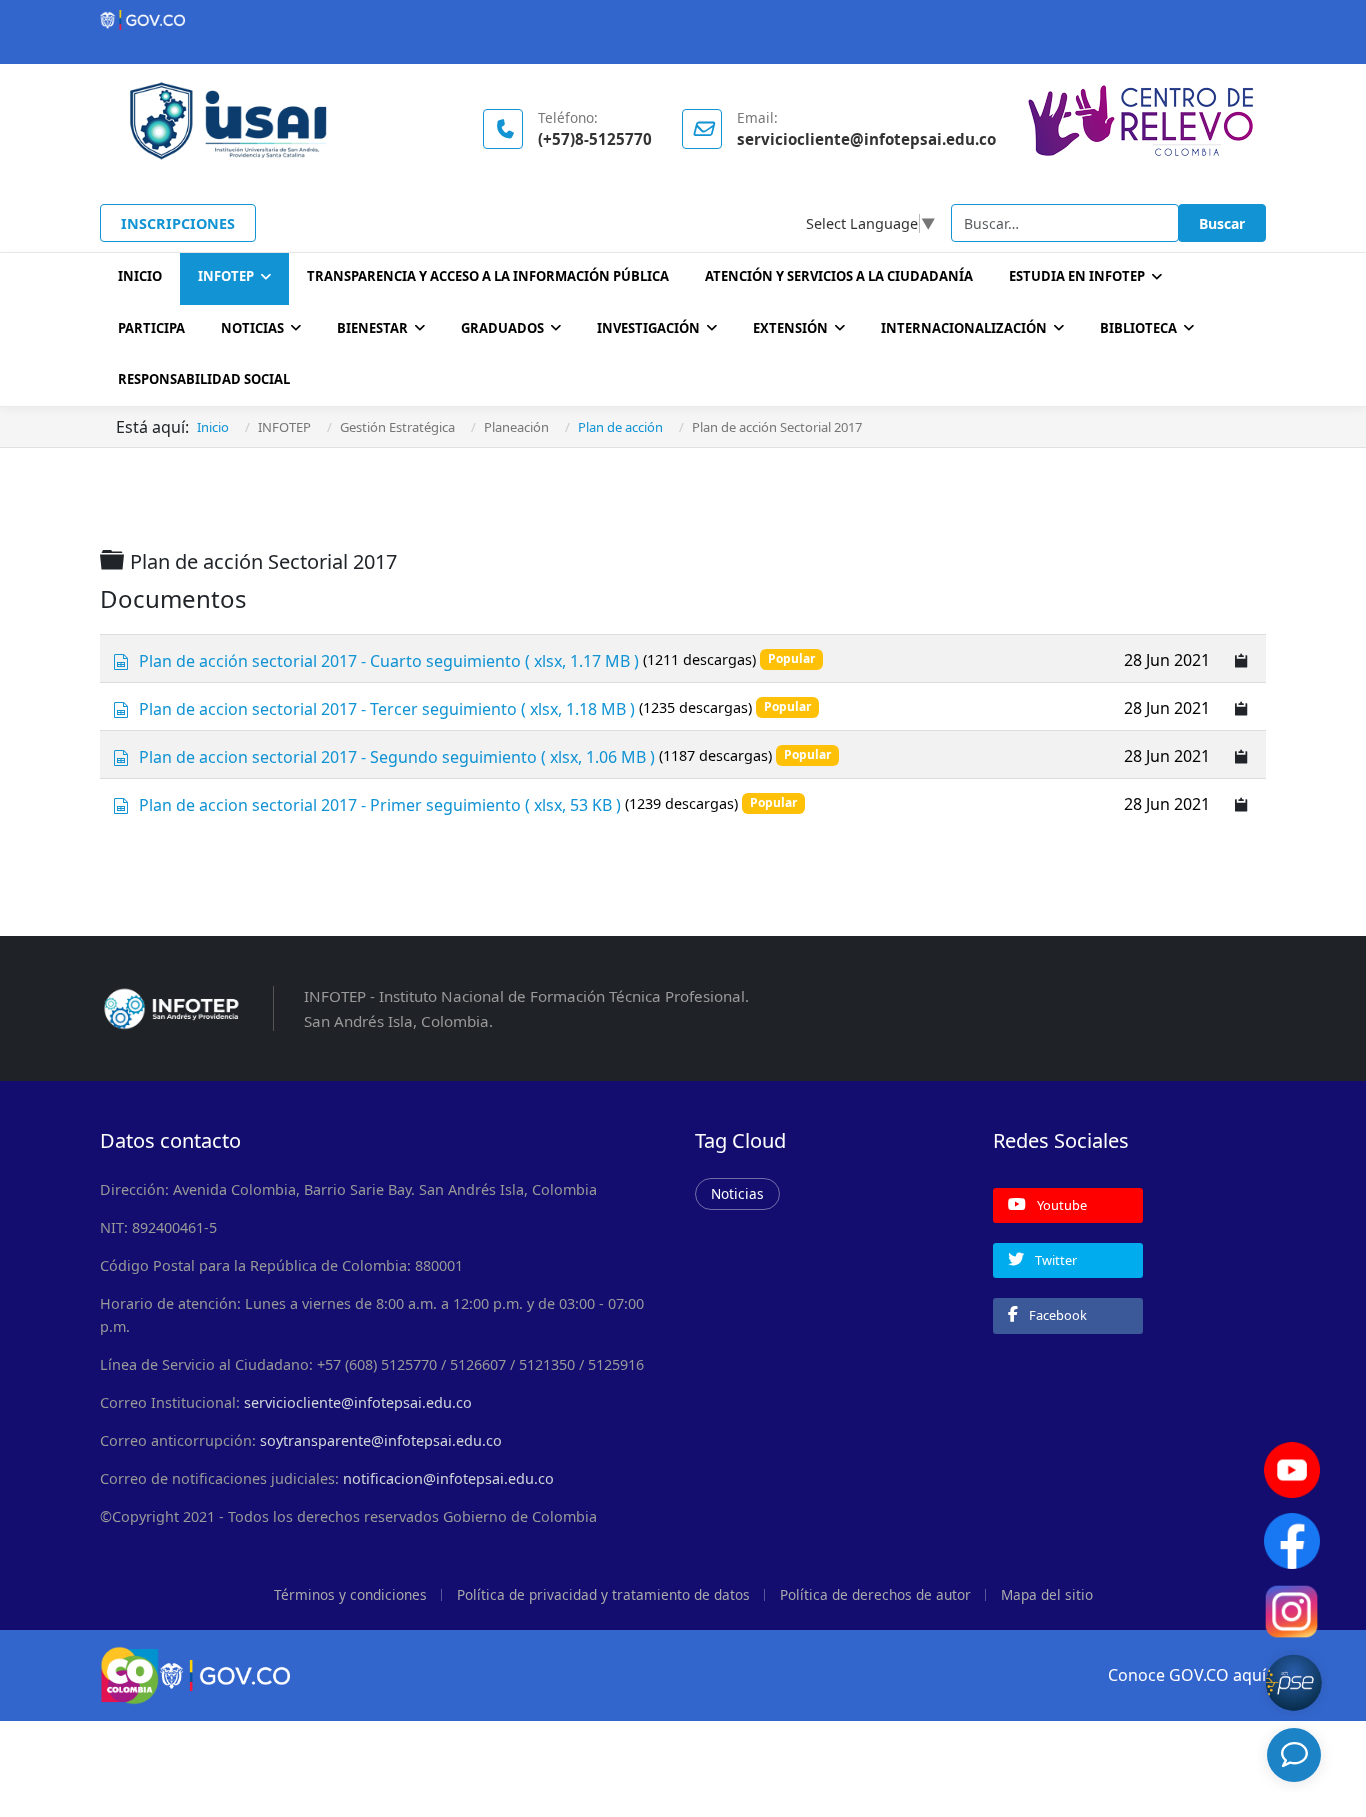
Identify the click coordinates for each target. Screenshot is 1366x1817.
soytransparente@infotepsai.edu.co (381, 1440)
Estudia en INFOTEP (1077, 276)
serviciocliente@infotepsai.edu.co (358, 1402)
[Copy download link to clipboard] (1242, 658)
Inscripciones (178, 223)
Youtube (1060, 1205)
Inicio (140, 276)
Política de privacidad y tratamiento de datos (603, 1594)
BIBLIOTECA (1138, 328)
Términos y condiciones (350, 1594)
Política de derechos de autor (875, 1594)
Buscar (1222, 223)
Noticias (252, 328)
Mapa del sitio (1047, 1594)
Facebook (1056, 1315)
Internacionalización (964, 328)
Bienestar (372, 328)
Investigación (648, 328)
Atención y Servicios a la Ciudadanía (839, 276)
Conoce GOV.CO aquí (1187, 1675)
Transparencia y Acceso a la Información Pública (488, 276)
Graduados (502, 328)
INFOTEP (226, 276)
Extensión (790, 328)
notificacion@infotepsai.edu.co (448, 1478)
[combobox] (1065, 223)
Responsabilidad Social (204, 379)
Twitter (1054, 1260)
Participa (151, 328)
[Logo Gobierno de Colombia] (683, 20)
